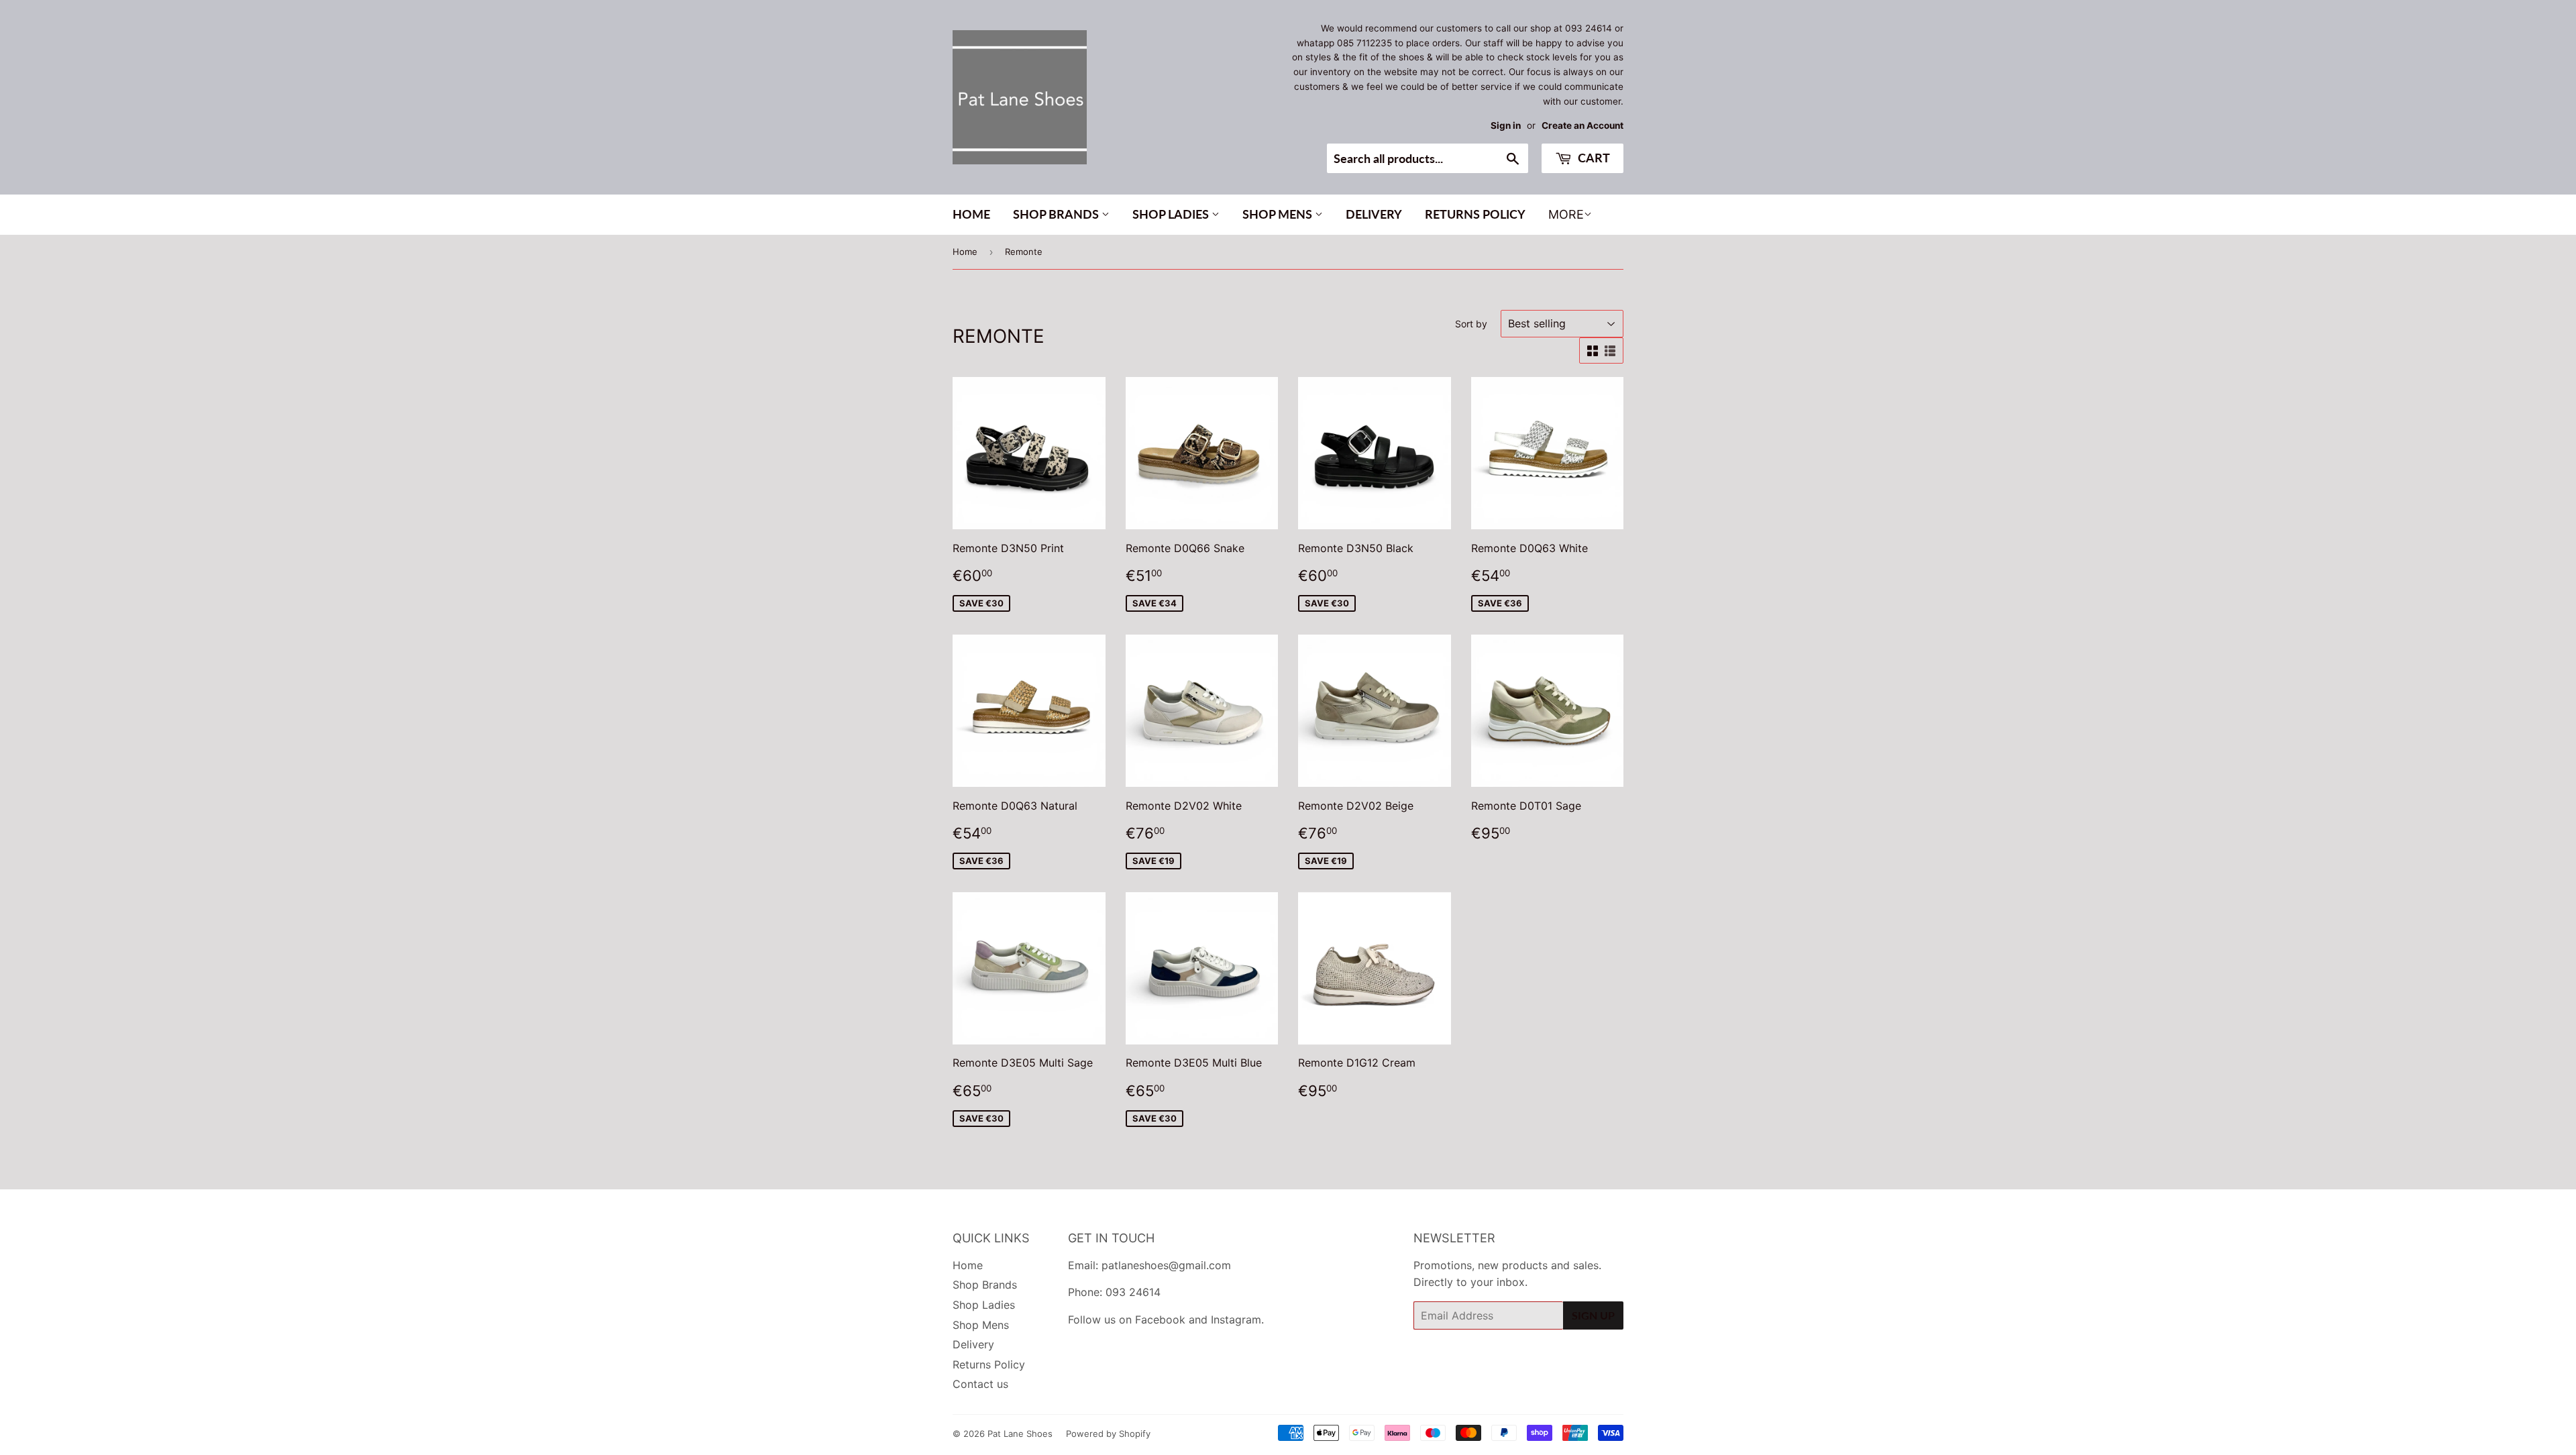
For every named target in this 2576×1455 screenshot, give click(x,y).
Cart (1593, 158)
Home (971, 214)
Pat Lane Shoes (1020, 1434)
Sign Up (1593, 1315)
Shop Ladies (1172, 214)
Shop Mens (1279, 214)
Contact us (980, 1384)
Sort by (1471, 324)
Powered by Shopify (1108, 1434)
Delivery (1374, 214)
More (1566, 214)
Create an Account (1582, 125)
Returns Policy (1475, 214)
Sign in (1506, 125)
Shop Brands (1057, 214)
